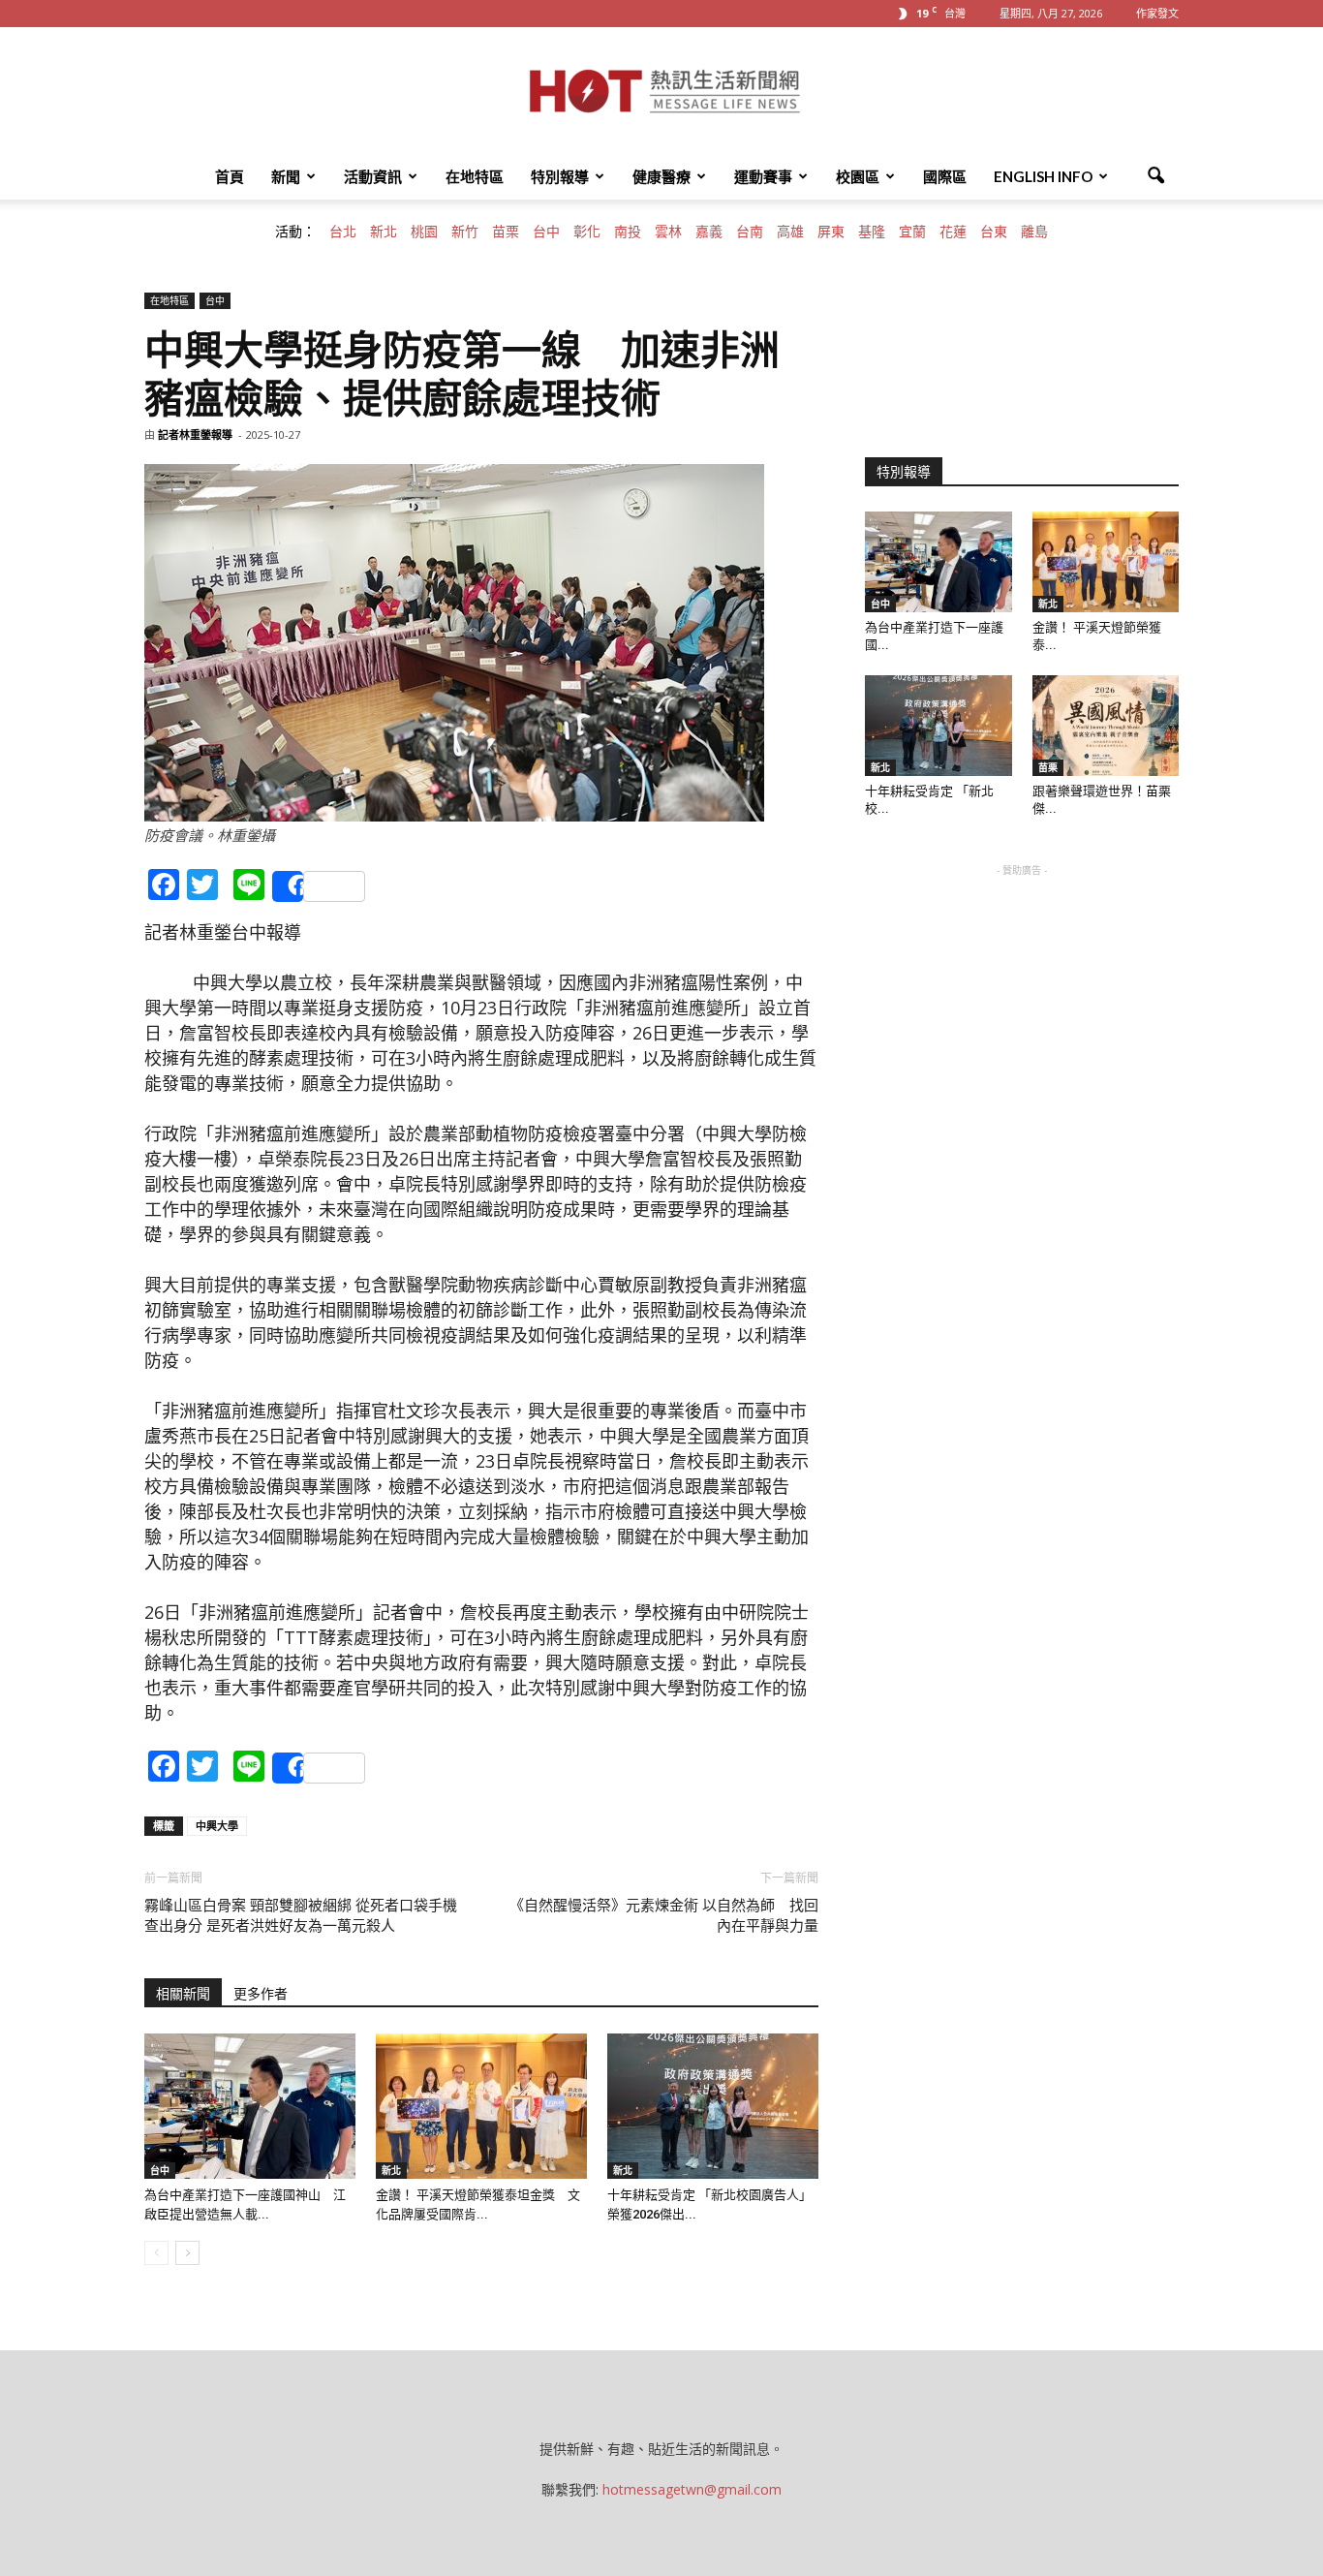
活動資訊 (373, 176)
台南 (750, 232)
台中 (546, 232)
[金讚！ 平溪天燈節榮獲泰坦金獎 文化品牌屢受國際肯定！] (481, 2106)
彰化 (587, 232)
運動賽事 (763, 176)
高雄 (790, 232)
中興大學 (217, 1826)
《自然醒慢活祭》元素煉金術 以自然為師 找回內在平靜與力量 (664, 1916)
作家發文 (1157, 13)
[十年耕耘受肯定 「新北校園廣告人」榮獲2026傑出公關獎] (713, 2106)
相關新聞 (183, 1994)
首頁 (230, 176)
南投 (628, 232)
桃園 (424, 232)
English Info (1043, 176)
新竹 (465, 232)
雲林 (668, 232)
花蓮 (953, 232)
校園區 (858, 176)
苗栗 (506, 232)
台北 (343, 232)
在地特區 (475, 176)
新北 (384, 232)
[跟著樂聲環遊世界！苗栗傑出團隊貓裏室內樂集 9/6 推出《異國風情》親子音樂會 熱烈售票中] (1106, 726)
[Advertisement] (1022, 1002)
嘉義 (709, 232)
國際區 (945, 176)
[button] (1155, 176)
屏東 (831, 232)
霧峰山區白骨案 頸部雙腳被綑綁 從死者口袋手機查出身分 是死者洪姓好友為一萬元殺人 (301, 1916)
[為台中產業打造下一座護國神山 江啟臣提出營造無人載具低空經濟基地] (250, 2106)
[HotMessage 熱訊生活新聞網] (661, 91)
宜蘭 (912, 232)
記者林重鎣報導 (195, 435)
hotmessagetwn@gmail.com (692, 2489)
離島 (1034, 232)
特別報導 (560, 176)
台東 (994, 232)
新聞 (286, 176)
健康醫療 (661, 176)
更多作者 (261, 1994)
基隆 (872, 232)
